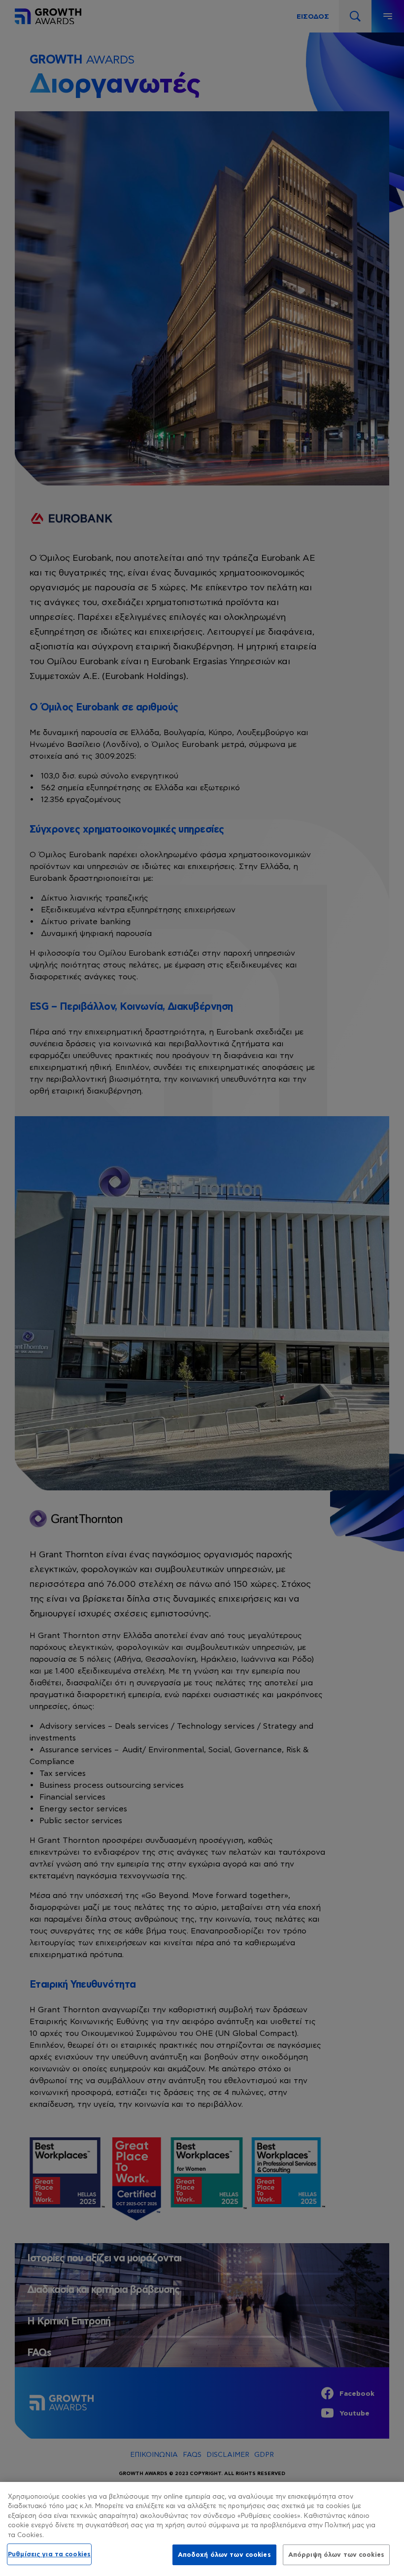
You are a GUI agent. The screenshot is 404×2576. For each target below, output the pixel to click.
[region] (202, 2529)
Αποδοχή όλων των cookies (224, 2555)
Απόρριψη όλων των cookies (336, 2555)
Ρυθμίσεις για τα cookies (49, 2554)
